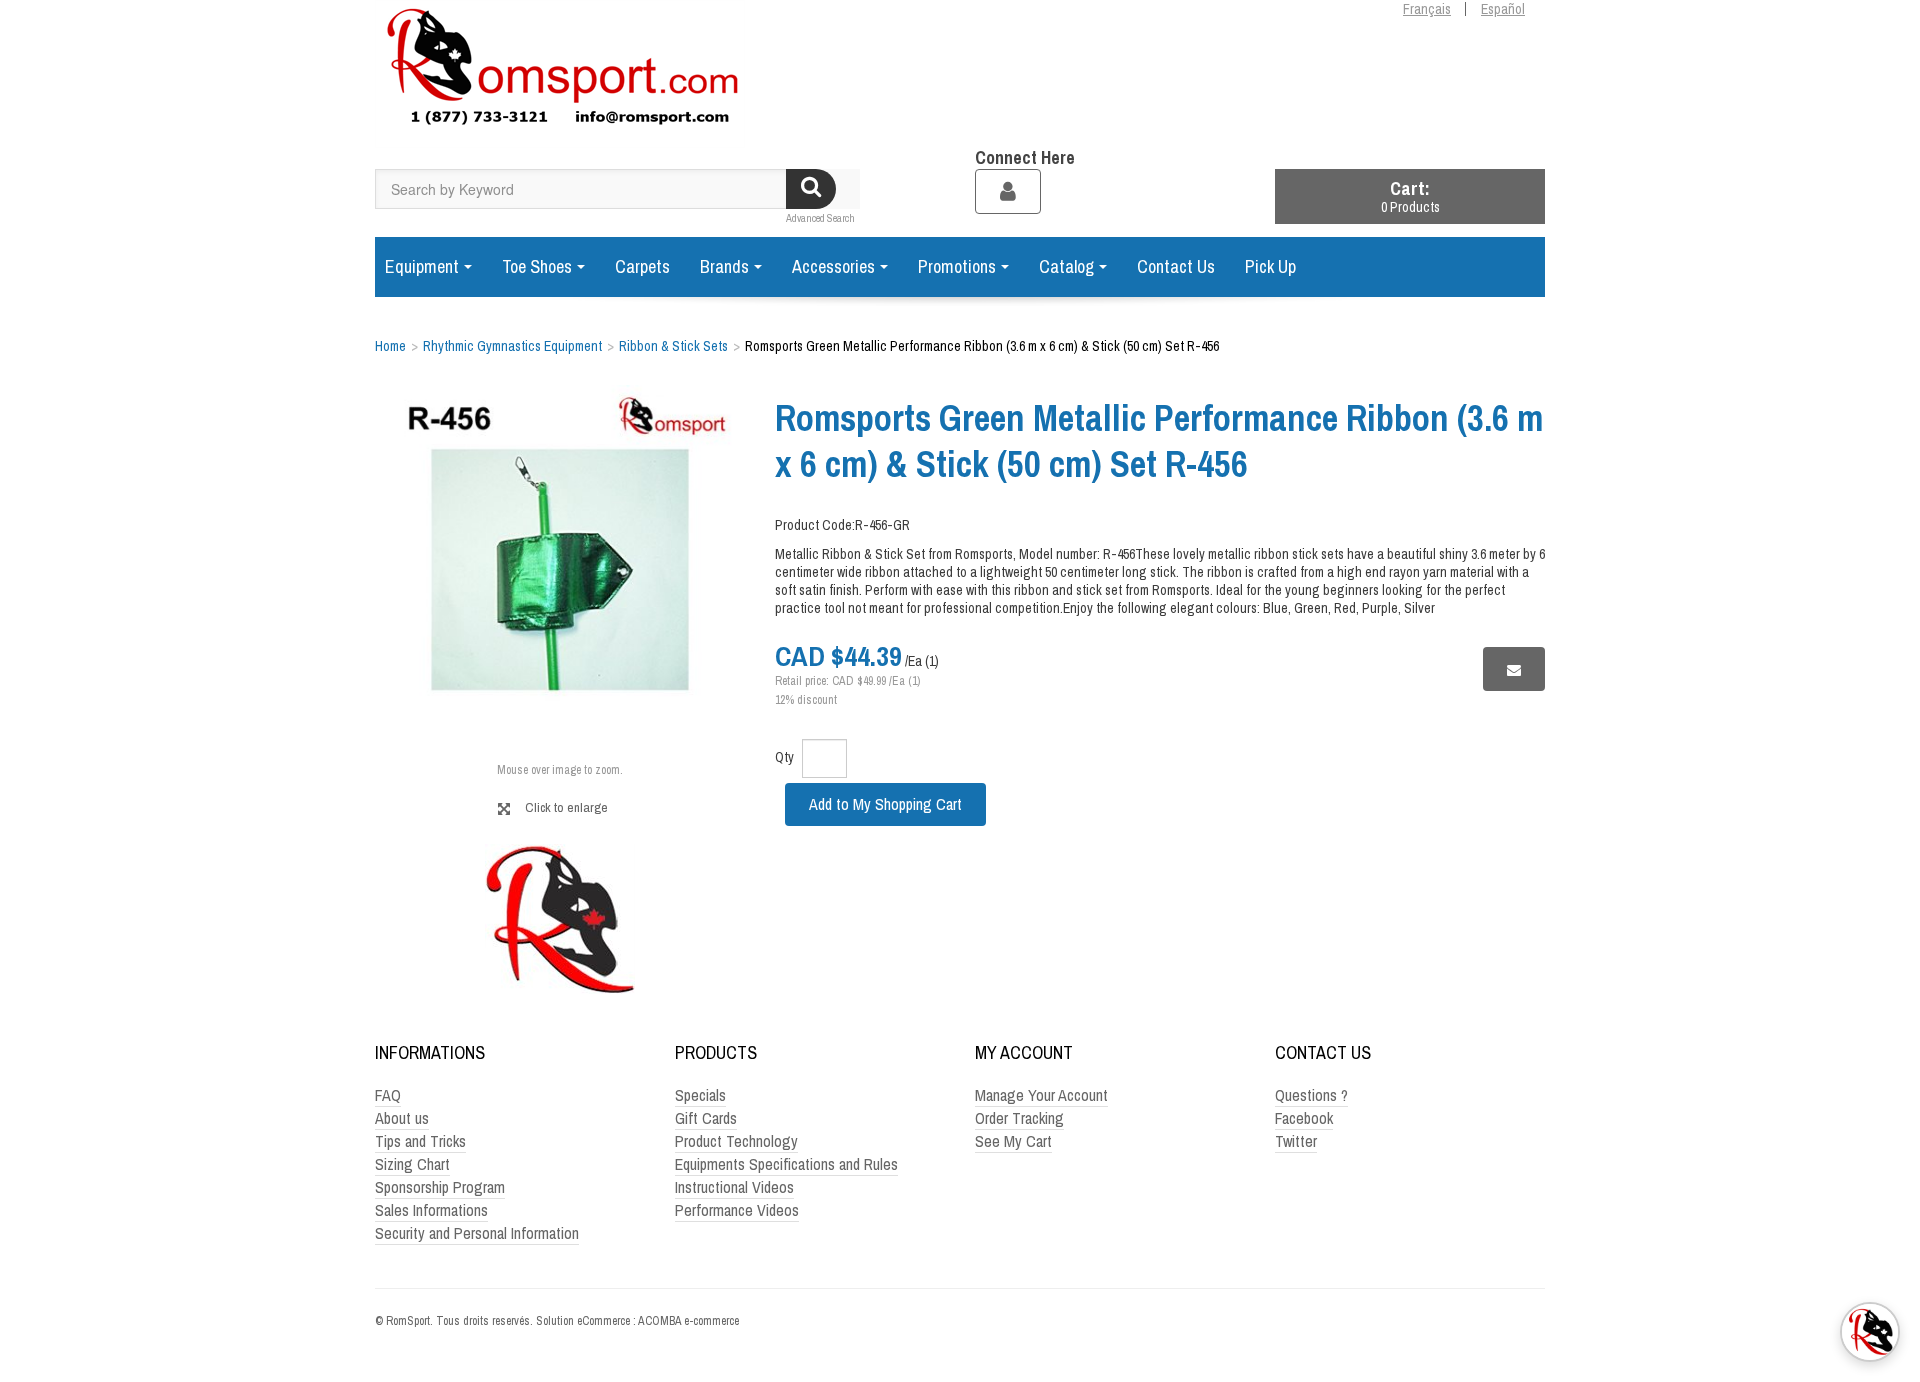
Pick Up (1270, 266)
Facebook (1304, 1118)
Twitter (1296, 1141)
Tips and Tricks (420, 1141)
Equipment (422, 266)
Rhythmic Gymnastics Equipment (512, 346)
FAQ (388, 1095)
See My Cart (1013, 1141)
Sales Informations (431, 1210)
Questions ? (1311, 1095)
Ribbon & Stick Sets (673, 346)
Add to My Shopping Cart (885, 804)
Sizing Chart (412, 1164)
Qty (784, 757)
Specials (700, 1095)
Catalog (1066, 266)
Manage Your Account (1041, 1095)
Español (1503, 9)
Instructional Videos (734, 1187)
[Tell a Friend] (1514, 668)
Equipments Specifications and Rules (786, 1164)
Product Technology (736, 1141)
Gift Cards (706, 1118)
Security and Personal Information (477, 1233)
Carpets (642, 266)
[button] (1410, 196)
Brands (724, 266)
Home (390, 346)
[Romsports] (560, 74)
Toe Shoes (537, 266)
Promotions (957, 266)
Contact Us (1176, 266)
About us (402, 1118)
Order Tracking (1019, 1118)
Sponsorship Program (440, 1187)
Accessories (833, 266)
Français (1427, 9)
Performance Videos (737, 1210)
